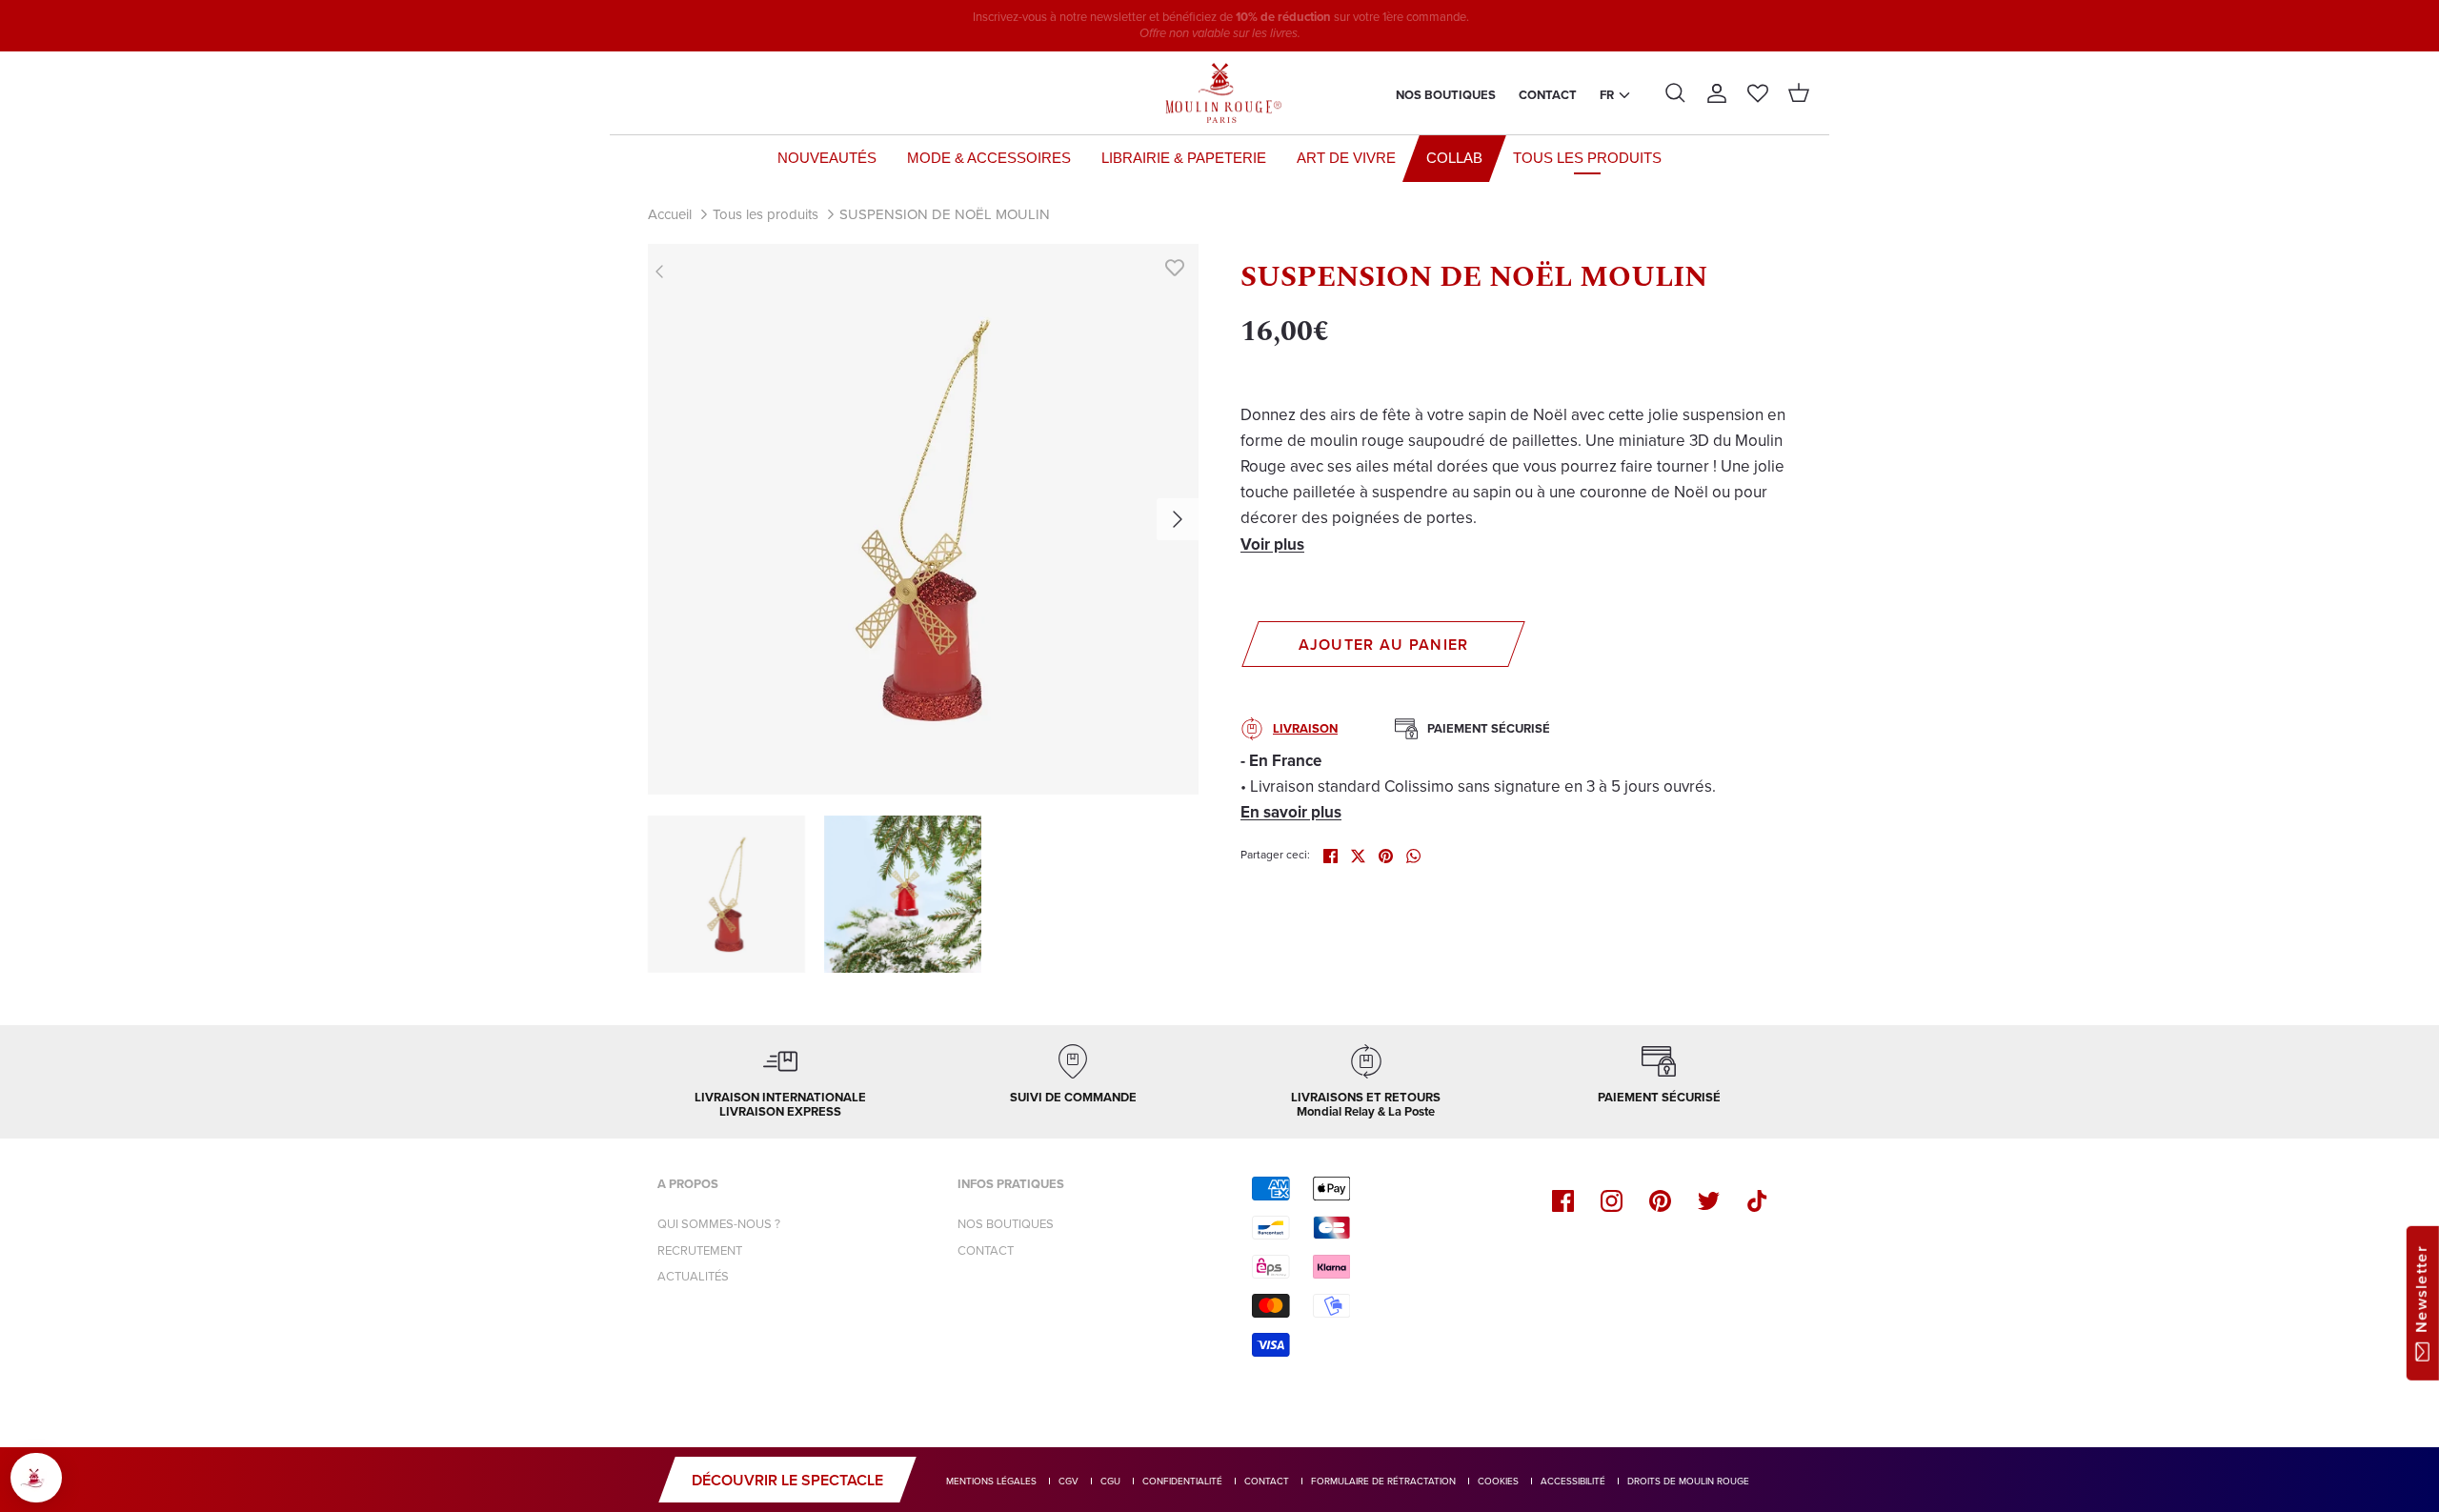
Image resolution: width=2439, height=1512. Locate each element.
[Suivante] (1178, 519)
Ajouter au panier (1384, 645)
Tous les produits (766, 214)
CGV (1068, 1481)
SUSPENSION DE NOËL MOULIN (945, 214)
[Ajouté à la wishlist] (1175, 268)
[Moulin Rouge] (1219, 93)
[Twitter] (1709, 1201)
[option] (923, 519)
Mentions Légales (991, 1481)
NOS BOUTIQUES (1006, 1224)
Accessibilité (1573, 1481)
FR (1607, 95)
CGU (1110, 1481)
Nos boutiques (1446, 95)
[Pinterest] (1660, 1201)
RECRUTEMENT (700, 1250)
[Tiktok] (1757, 1201)
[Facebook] (1563, 1201)
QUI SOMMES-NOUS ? (719, 1224)
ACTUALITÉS (693, 1276)
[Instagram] (1612, 1201)
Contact (1548, 95)
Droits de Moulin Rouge (1688, 1481)
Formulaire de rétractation (1383, 1481)
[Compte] (1717, 93)
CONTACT (986, 1250)
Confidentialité (1182, 1481)
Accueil (670, 214)
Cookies (1498, 1481)
